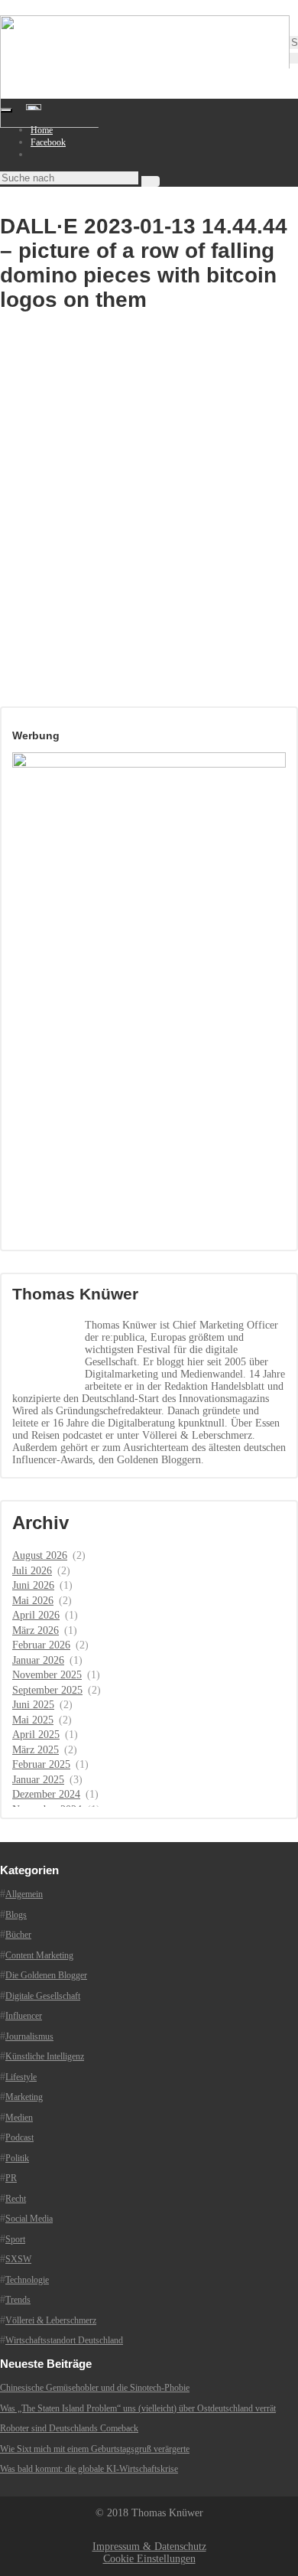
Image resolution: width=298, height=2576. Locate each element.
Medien (19, 2118)
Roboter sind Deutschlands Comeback (69, 2428)
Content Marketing (39, 1955)
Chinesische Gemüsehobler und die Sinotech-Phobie (95, 2388)
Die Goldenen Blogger (46, 1975)
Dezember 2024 (46, 1794)
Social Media (29, 2219)
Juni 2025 (33, 1705)
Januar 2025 (38, 1780)
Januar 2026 (38, 1660)
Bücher (18, 1935)
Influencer (24, 2016)
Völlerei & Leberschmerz (51, 2320)
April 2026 (36, 1615)
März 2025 (36, 1750)
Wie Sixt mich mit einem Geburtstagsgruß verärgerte (95, 2449)
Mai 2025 (33, 1720)
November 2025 (47, 1675)
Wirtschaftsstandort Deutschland (64, 2340)
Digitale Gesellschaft (43, 1996)
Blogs (16, 1915)
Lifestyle (21, 2077)
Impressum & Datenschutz (149, 2547)
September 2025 (47, 1690)
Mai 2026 (33, 1601)
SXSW (18, 2259)
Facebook (48, 142)
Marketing (24, 2097)
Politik (17, 2158)
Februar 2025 (41, 1764)
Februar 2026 (41, 1645)
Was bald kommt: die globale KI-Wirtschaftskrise (89, 2469)
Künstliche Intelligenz (45, 2056)
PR (11, 2178)
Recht (16, 2199)
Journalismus (29, 2036)
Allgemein (24, 1894)
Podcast (19, 2137)
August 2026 (40, 1555)
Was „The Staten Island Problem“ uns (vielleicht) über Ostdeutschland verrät (138, 2408)
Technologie (27, 2280)
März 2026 (36, 1630)
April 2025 (36, 1735)
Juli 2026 (32, 1571)
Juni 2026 (33, 1585)
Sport (15, 2239)
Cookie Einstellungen (149, 2559)
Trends (18, 2300)
